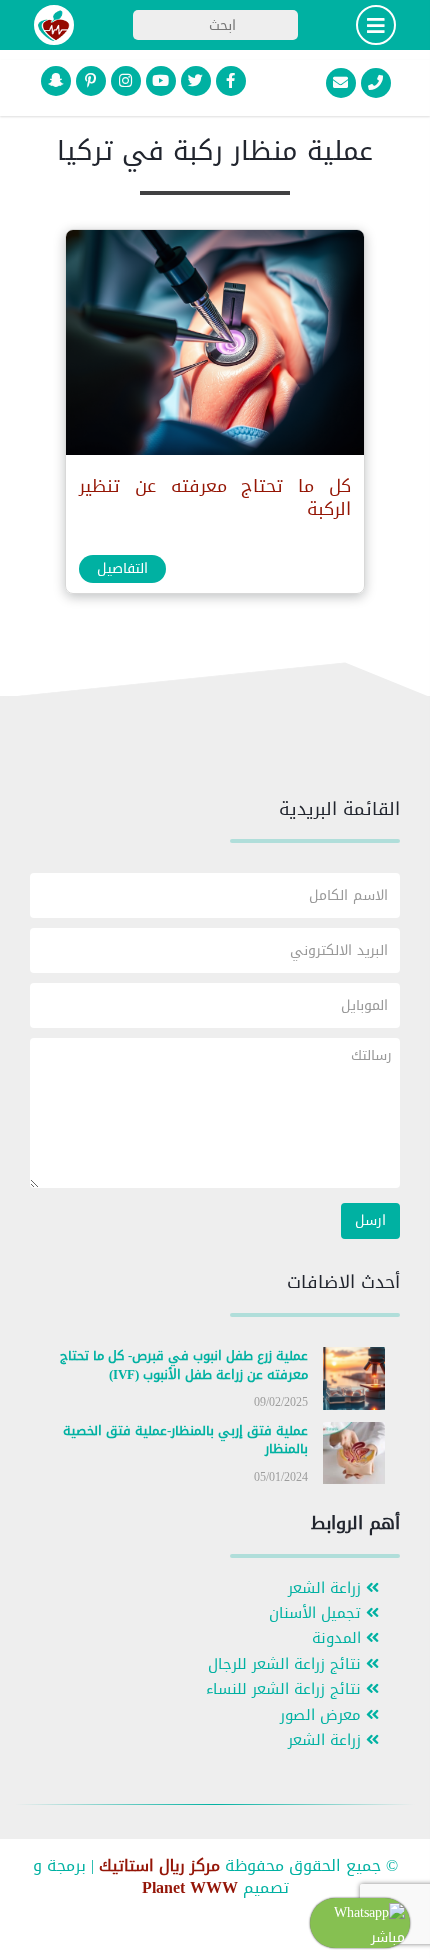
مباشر (388, 1937)
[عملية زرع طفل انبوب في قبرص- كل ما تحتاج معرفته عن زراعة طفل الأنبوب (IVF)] (354, 1382)
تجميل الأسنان (317, 1613)
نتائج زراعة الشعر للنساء (286, 1689)
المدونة (339, 1638)
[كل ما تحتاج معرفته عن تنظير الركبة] (214, 346)
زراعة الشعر (327, 1588)
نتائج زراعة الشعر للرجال (287, 1664)
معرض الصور (323, 1715)
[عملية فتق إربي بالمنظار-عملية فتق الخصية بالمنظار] (354, 1456)
